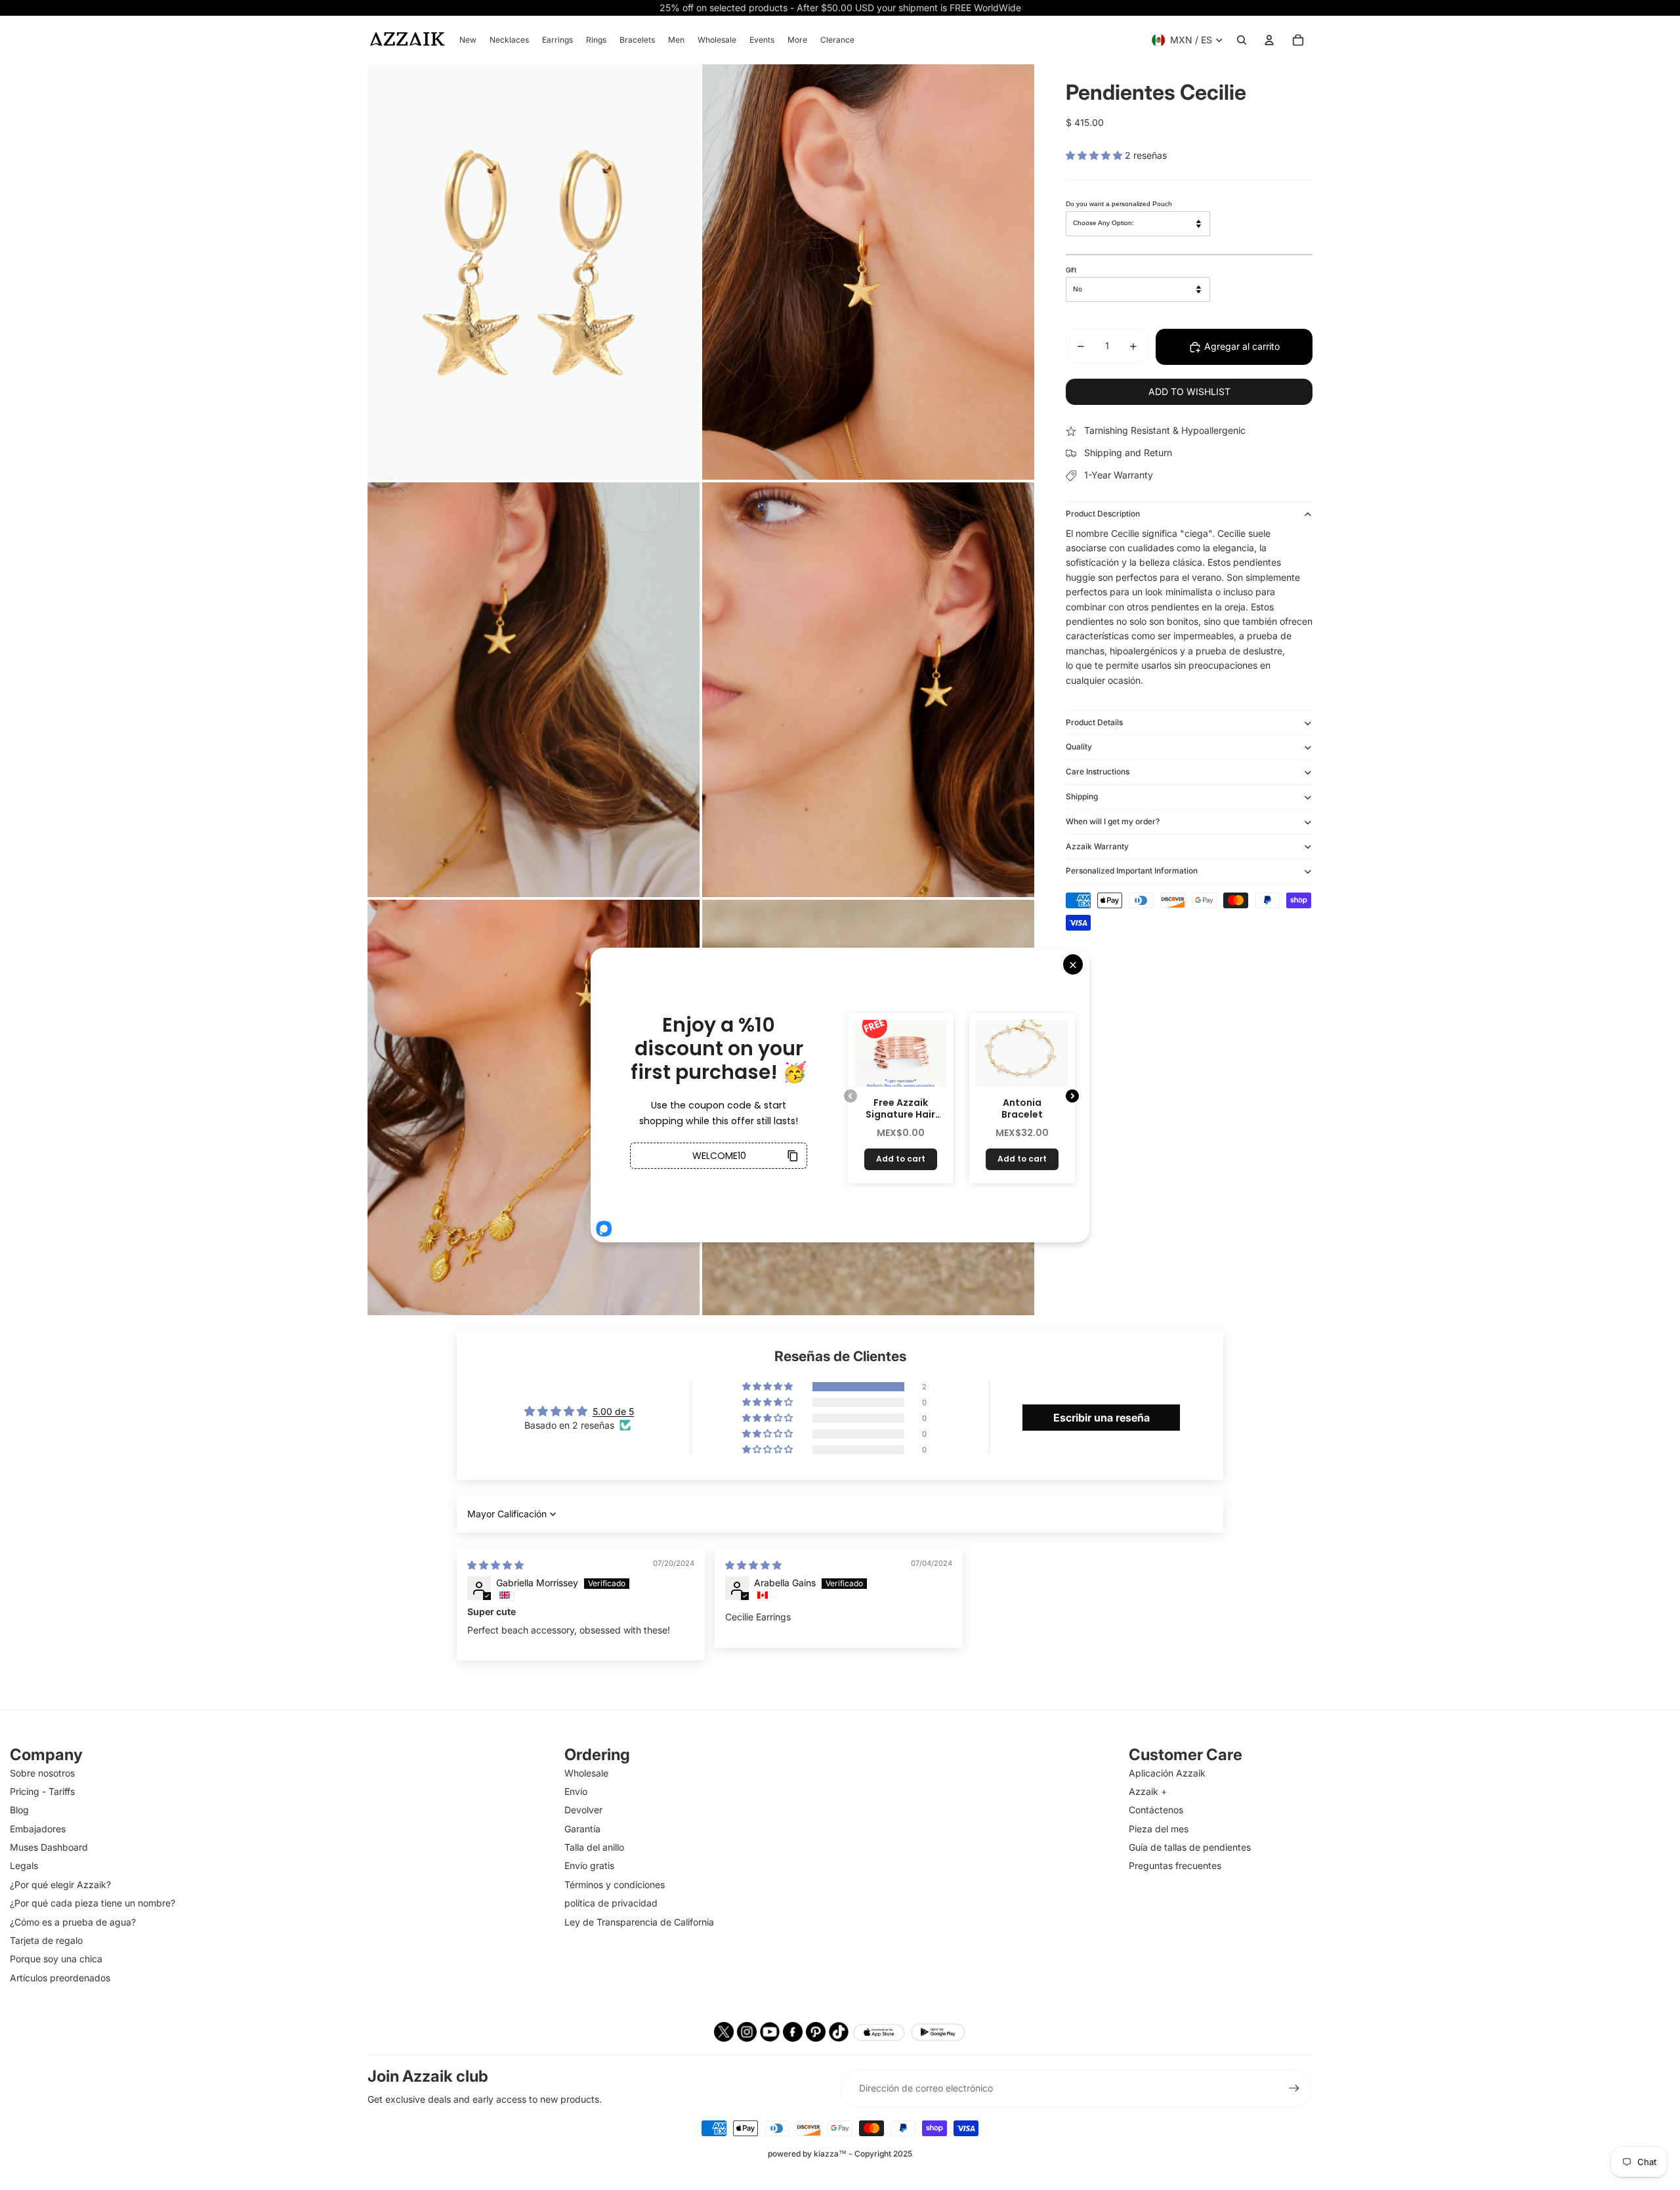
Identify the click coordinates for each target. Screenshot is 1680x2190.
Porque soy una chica (56, 1959)
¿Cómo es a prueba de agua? (73, 1922)
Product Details (1094, 722)
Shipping (1082, 797)
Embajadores (38, 1829)
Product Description (1103, 514)
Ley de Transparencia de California (639, 1922)
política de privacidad (611, 1903)
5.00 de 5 (613, 1411)
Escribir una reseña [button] (1102, 1418)
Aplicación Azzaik (1167, 1773)
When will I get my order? (1113, 821)
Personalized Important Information (1132, 871)
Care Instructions (1098, 772)
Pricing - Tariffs (42, 1791)
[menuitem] (468, 40)
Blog (19, 1810)
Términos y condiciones (615, 1885)
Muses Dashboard (49, 1847)
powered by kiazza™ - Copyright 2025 (840, 2154)
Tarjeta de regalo (46, 1940)
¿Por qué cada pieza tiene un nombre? (93, 1903)
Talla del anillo (594, 1847)
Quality (1079, 747)
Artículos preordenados (60, 1978)
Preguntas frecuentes (1175, 1865)
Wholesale (586, 1773)
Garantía (582, 1829)
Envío (576, 1791)
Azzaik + (1148, 1791)
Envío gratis (589, 1865)
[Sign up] (1294, 2088)
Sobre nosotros (42, 1773)
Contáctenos (1156, 1810)
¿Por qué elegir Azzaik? (60, 1885)
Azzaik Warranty (1097, 846)
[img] (495, 1565)
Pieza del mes (1159, 1829)
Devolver (583, 1810)
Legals (24, 1865)
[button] (1095, 155)
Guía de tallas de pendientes (1190, 1847)
